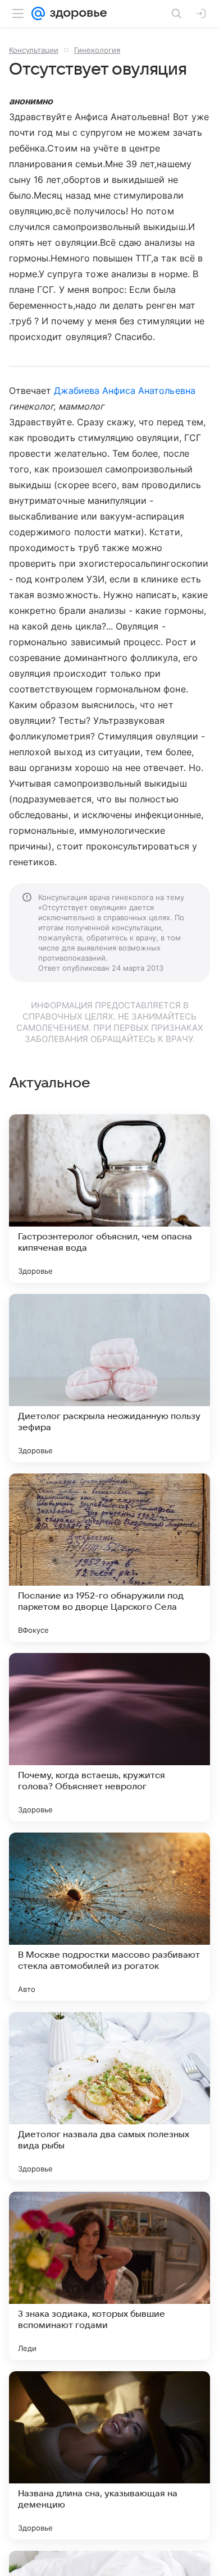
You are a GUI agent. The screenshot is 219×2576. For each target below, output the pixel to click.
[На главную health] (76, 13)
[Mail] (38, 13)
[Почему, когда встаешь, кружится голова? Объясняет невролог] (109, 1737)
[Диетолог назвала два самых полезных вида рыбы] (109, 2096)
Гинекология (97, 50)
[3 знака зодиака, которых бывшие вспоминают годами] (109, 2276)
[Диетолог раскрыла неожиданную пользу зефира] (109, 1378)
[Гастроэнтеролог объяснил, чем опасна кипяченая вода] (109, 1199)
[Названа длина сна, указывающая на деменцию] (109, 2455)
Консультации (34, 50)
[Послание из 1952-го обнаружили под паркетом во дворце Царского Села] (109, 1558)
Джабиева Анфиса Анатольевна (124, 391)
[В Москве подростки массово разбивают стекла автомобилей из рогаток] (109, 1917)
